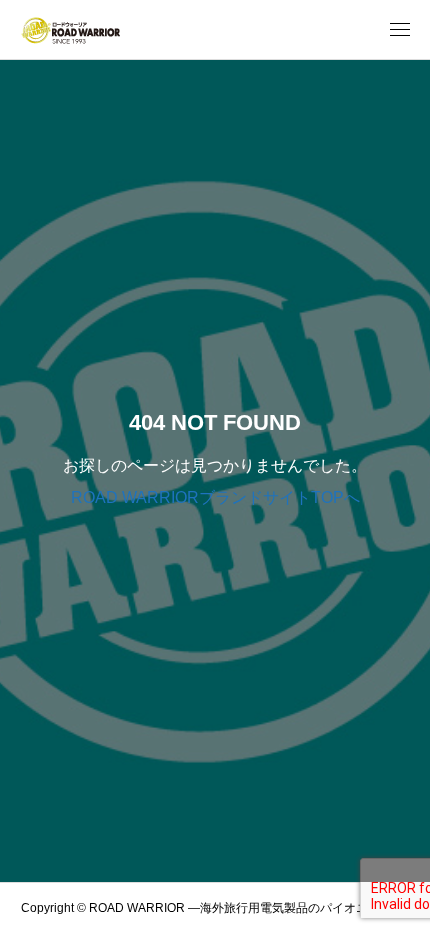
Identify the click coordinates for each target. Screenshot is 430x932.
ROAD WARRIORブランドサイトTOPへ (215, 497)
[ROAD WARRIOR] (70, 30)
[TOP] (405, 907)
